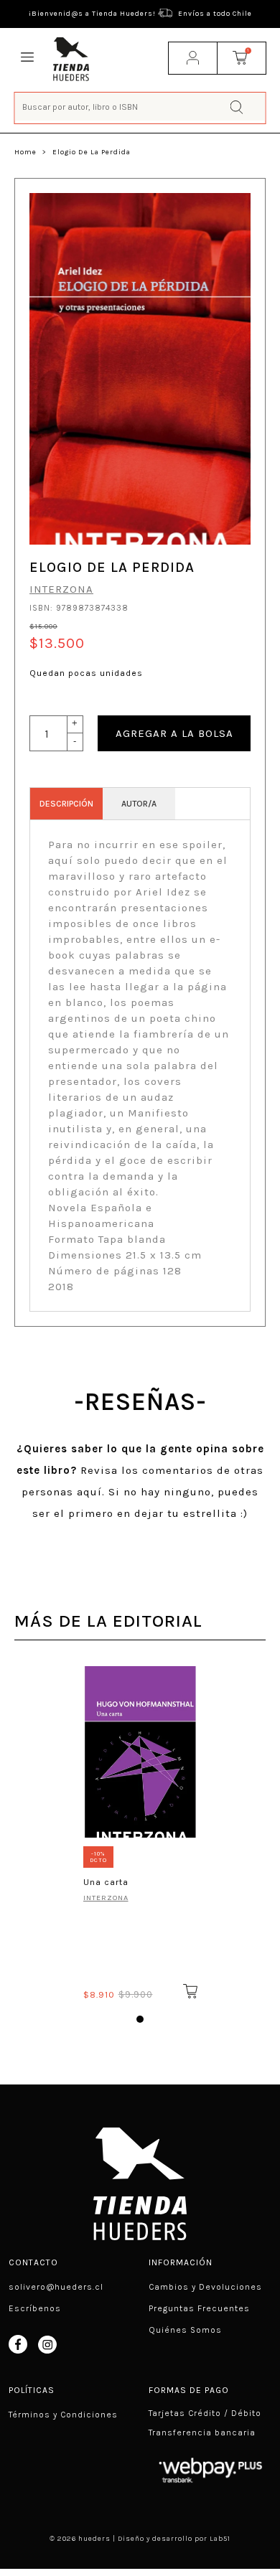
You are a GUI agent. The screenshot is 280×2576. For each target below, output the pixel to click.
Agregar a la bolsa (174, 733)
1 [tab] (140, 2019)
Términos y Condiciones (63, 2415)
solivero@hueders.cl (56, 2287)
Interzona (61, 589)
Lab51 (220, 2539)
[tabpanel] (140, 1830)
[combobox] (140, 107)
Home (25, 152)
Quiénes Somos (185, 2330)
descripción (66, 804)
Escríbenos (35, 2308)
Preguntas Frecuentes (199, 2308)
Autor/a (139, 804)
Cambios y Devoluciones (205, 2287)
